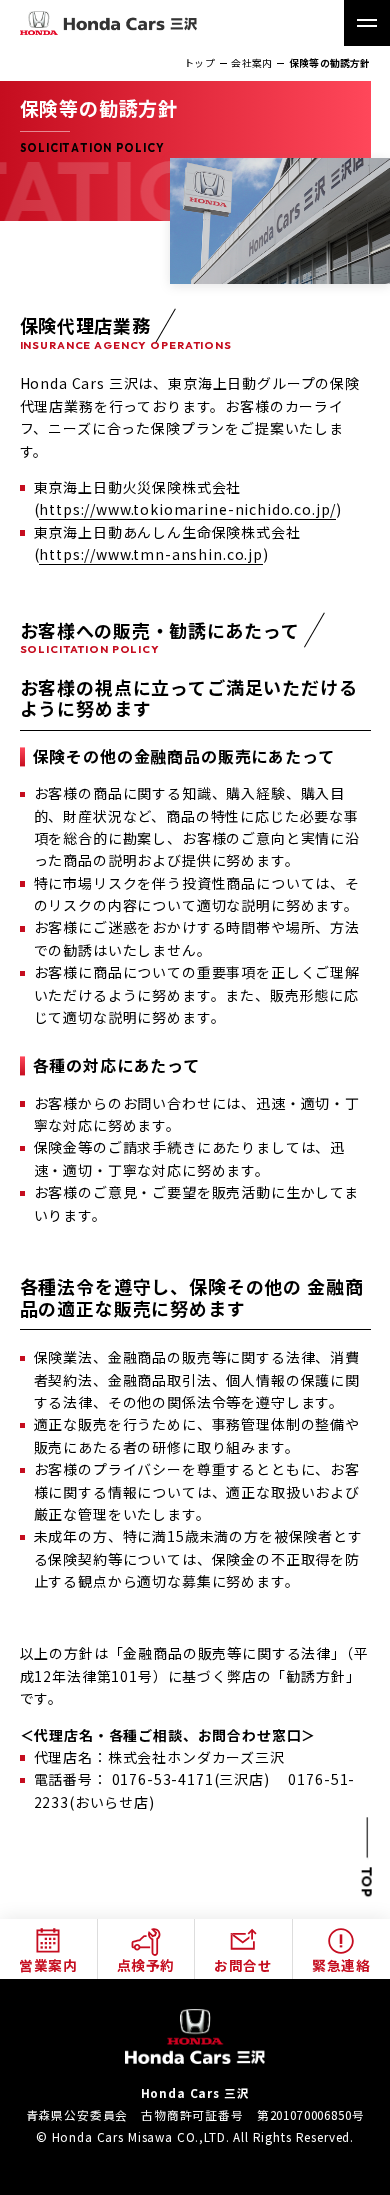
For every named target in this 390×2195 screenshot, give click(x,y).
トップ (199, 63)
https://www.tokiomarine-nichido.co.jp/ (187, 509)
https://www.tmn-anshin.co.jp (151, 554)
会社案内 (251, 63)
